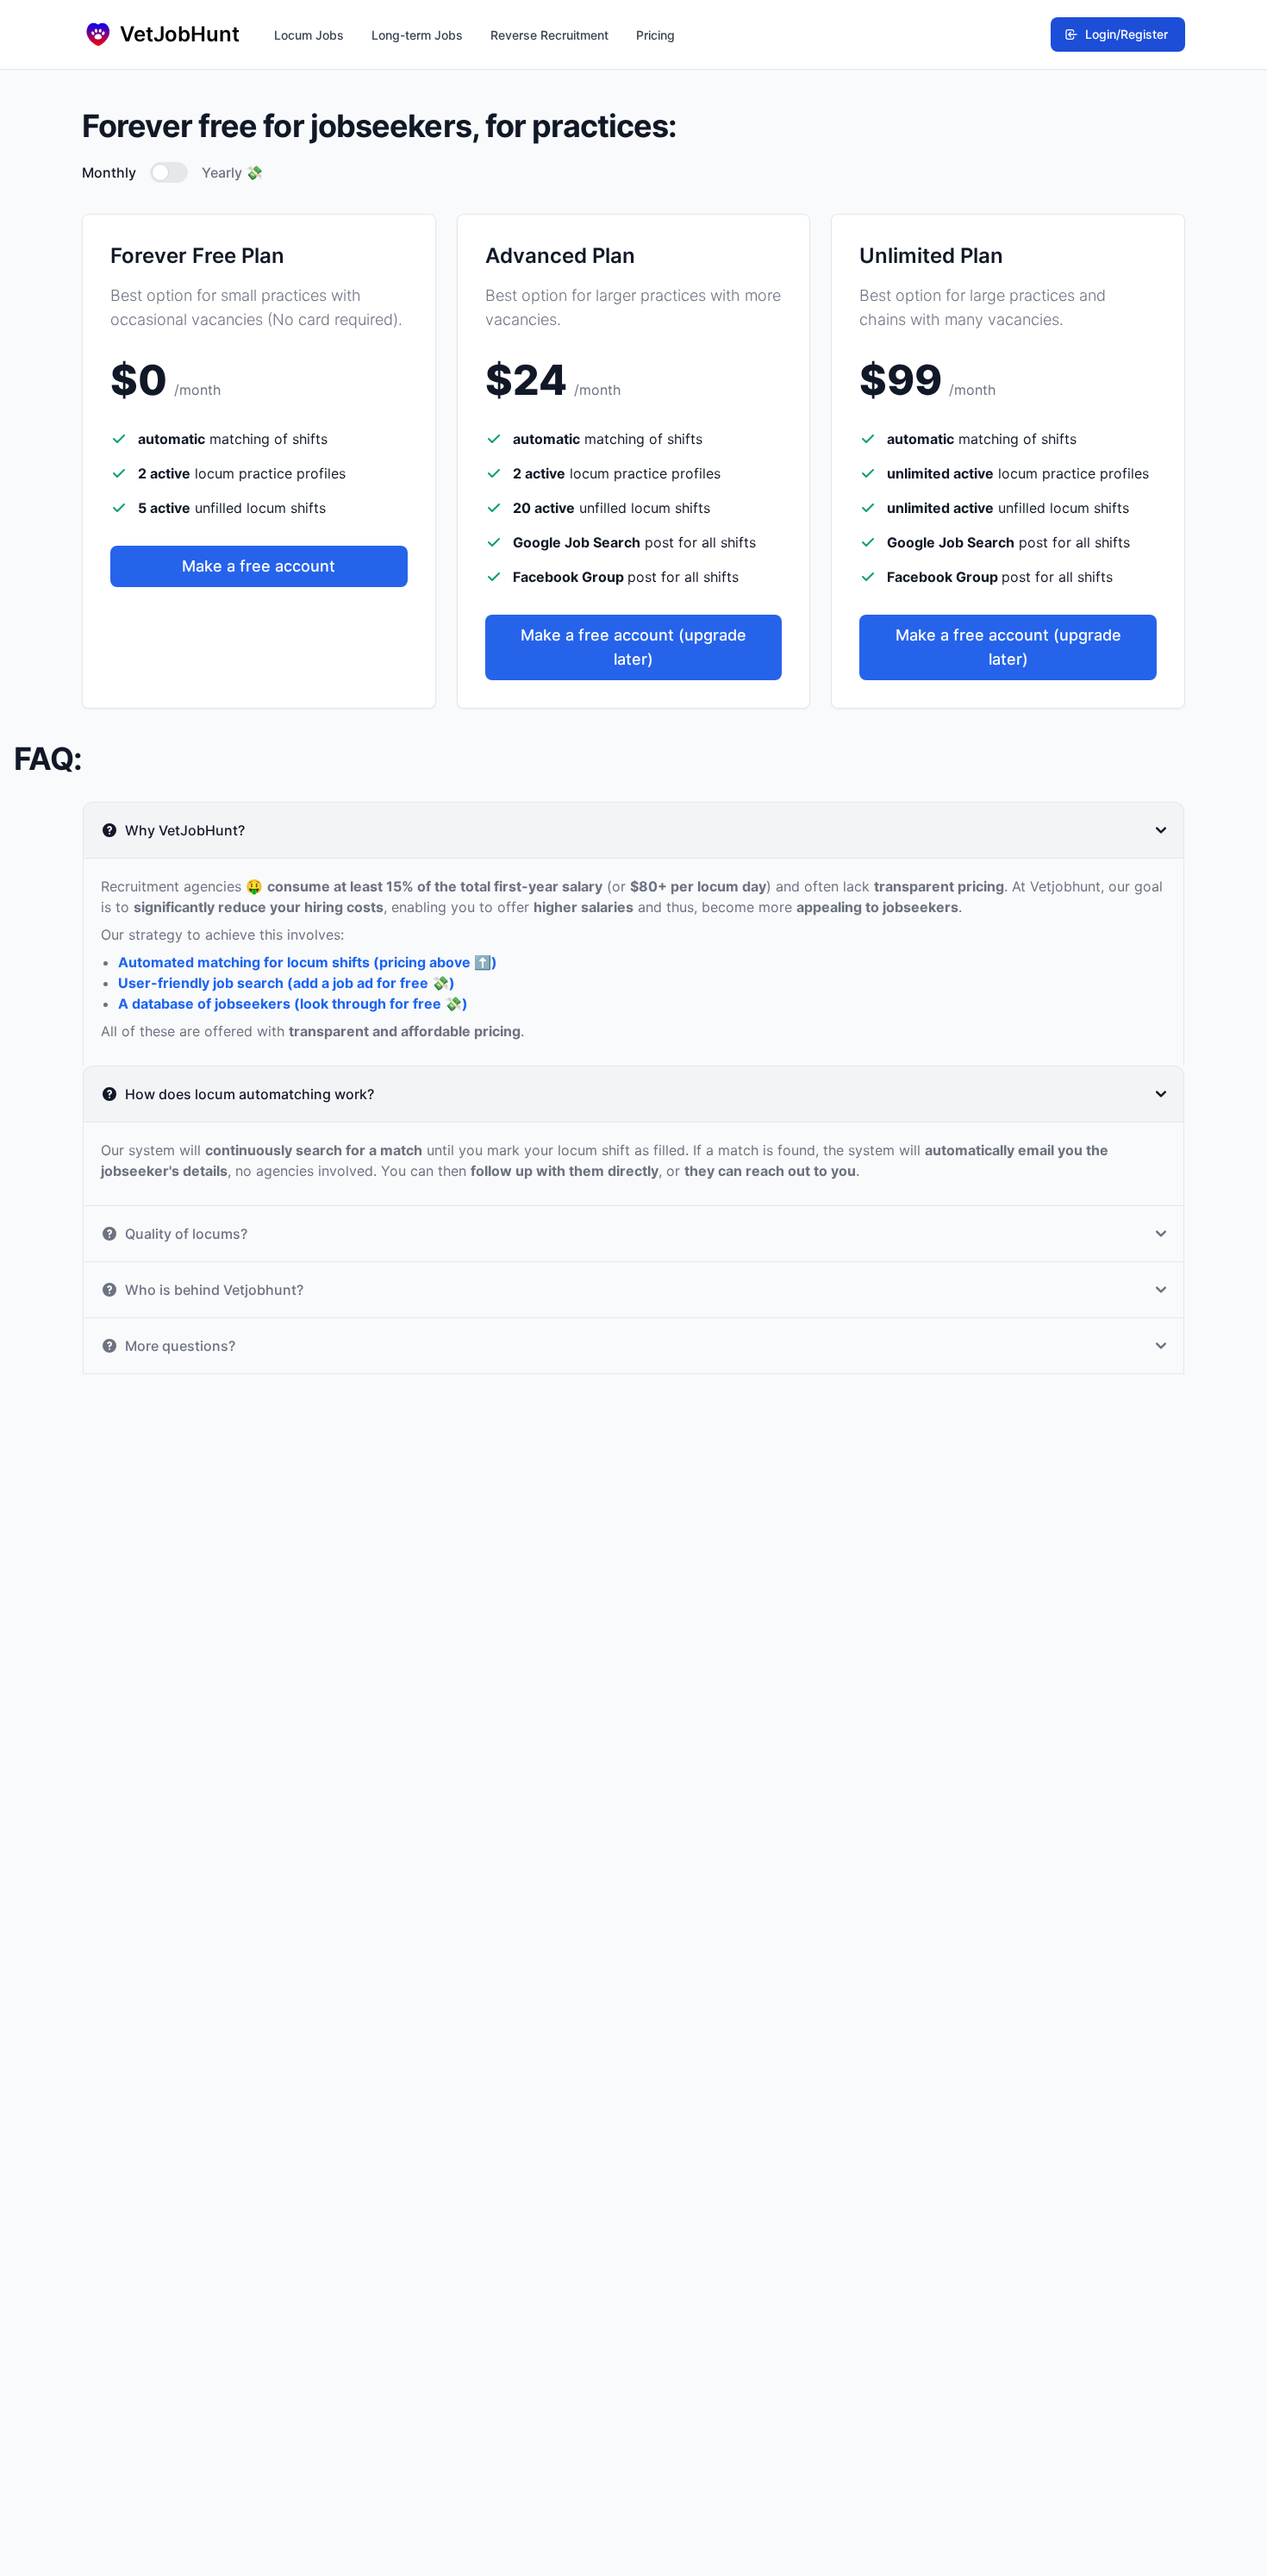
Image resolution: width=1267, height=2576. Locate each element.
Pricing (655, 35)
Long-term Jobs (417, 35)
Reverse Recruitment (549, 35)
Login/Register (1127, 34)
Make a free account (259, 566)
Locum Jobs (309, 35)
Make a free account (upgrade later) (633, 647)
